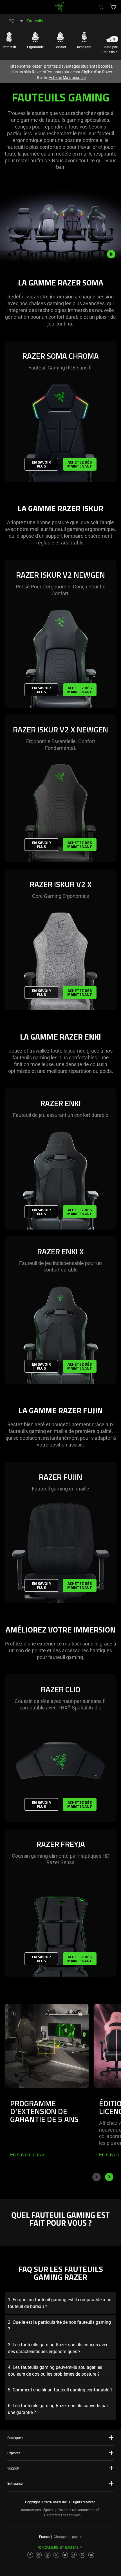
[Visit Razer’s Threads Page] (48, 2555)
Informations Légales (37, 2510)
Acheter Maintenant (67, 77)
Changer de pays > (68, 2537)
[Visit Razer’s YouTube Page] (65, 2555)
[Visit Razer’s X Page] (56, 2555)
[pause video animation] (114, 254)
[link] (59, 7)
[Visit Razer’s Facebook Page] (30, 2555)
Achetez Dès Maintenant (80, 464)
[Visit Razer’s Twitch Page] (82, 2555)
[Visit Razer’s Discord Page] (91, 2555)
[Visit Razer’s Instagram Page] (39, 2555)
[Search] (101, 7)
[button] (6, 7)
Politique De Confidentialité (78, 2510)
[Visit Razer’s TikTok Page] (74, 2555)
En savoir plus (41, 464)
